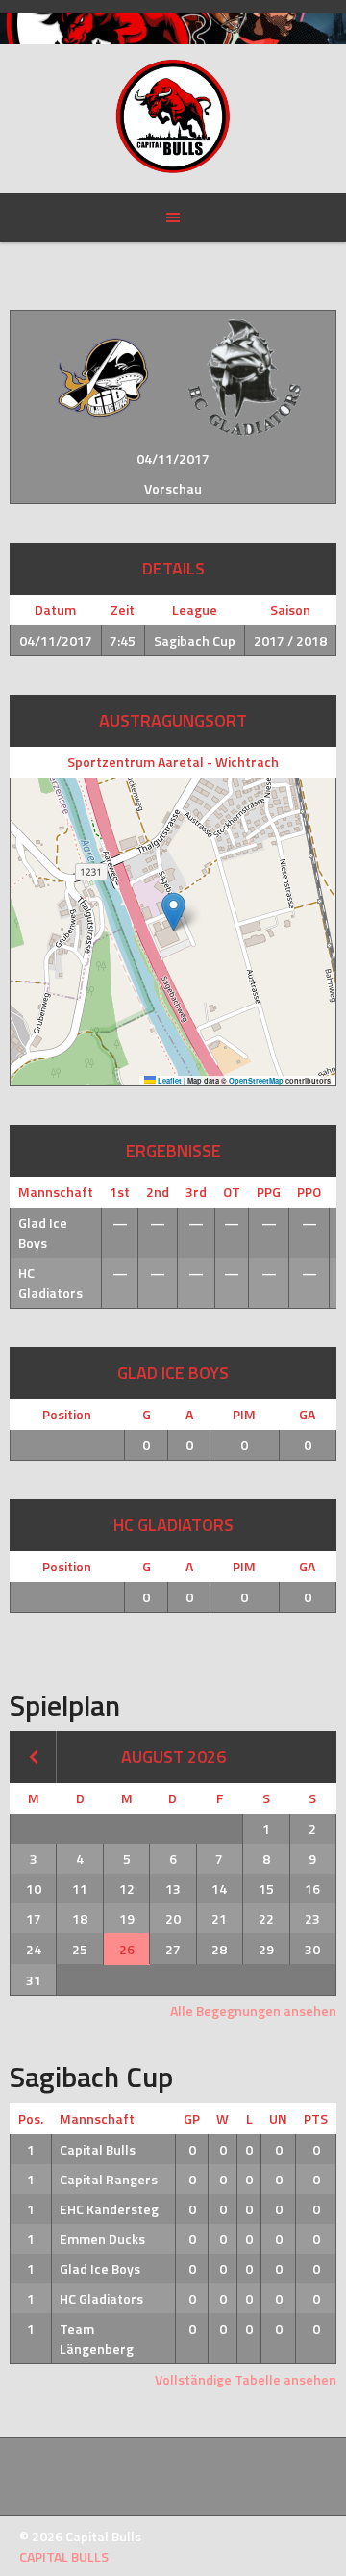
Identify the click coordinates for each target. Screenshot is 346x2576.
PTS (316, 2118)
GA (307, 1414)
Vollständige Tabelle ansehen (246, 2379)
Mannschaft (97, 2118)
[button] (173, 912)
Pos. (31, 2118)
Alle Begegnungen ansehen (253, 2011)
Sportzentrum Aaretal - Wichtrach (173, 762)
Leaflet (169, 1081)
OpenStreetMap (256, 1081)
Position (67, 1414)
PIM (244, 1414)
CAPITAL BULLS (64, 2556)
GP (192, 2118)
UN (278, 2118)
